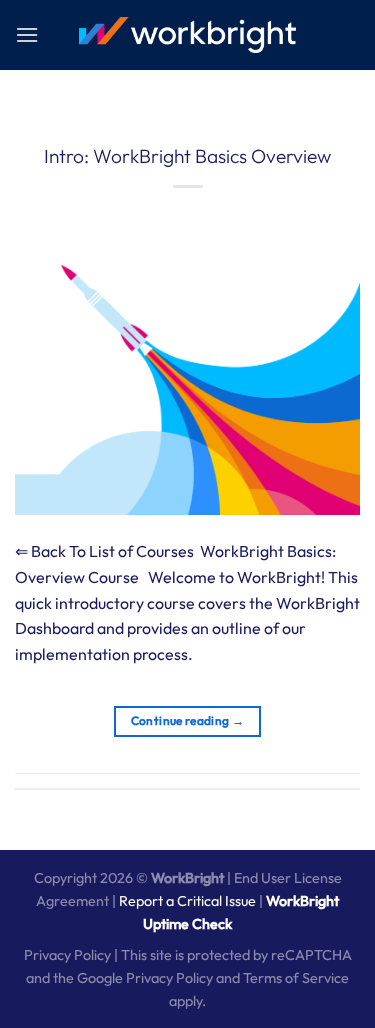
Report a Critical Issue (187, 901)
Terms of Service (296, 978)
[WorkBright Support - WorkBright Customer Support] (187, 35)
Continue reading (188, 720)
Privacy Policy (67, 955)
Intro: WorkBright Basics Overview (187, 156)
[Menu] (27, 34)
